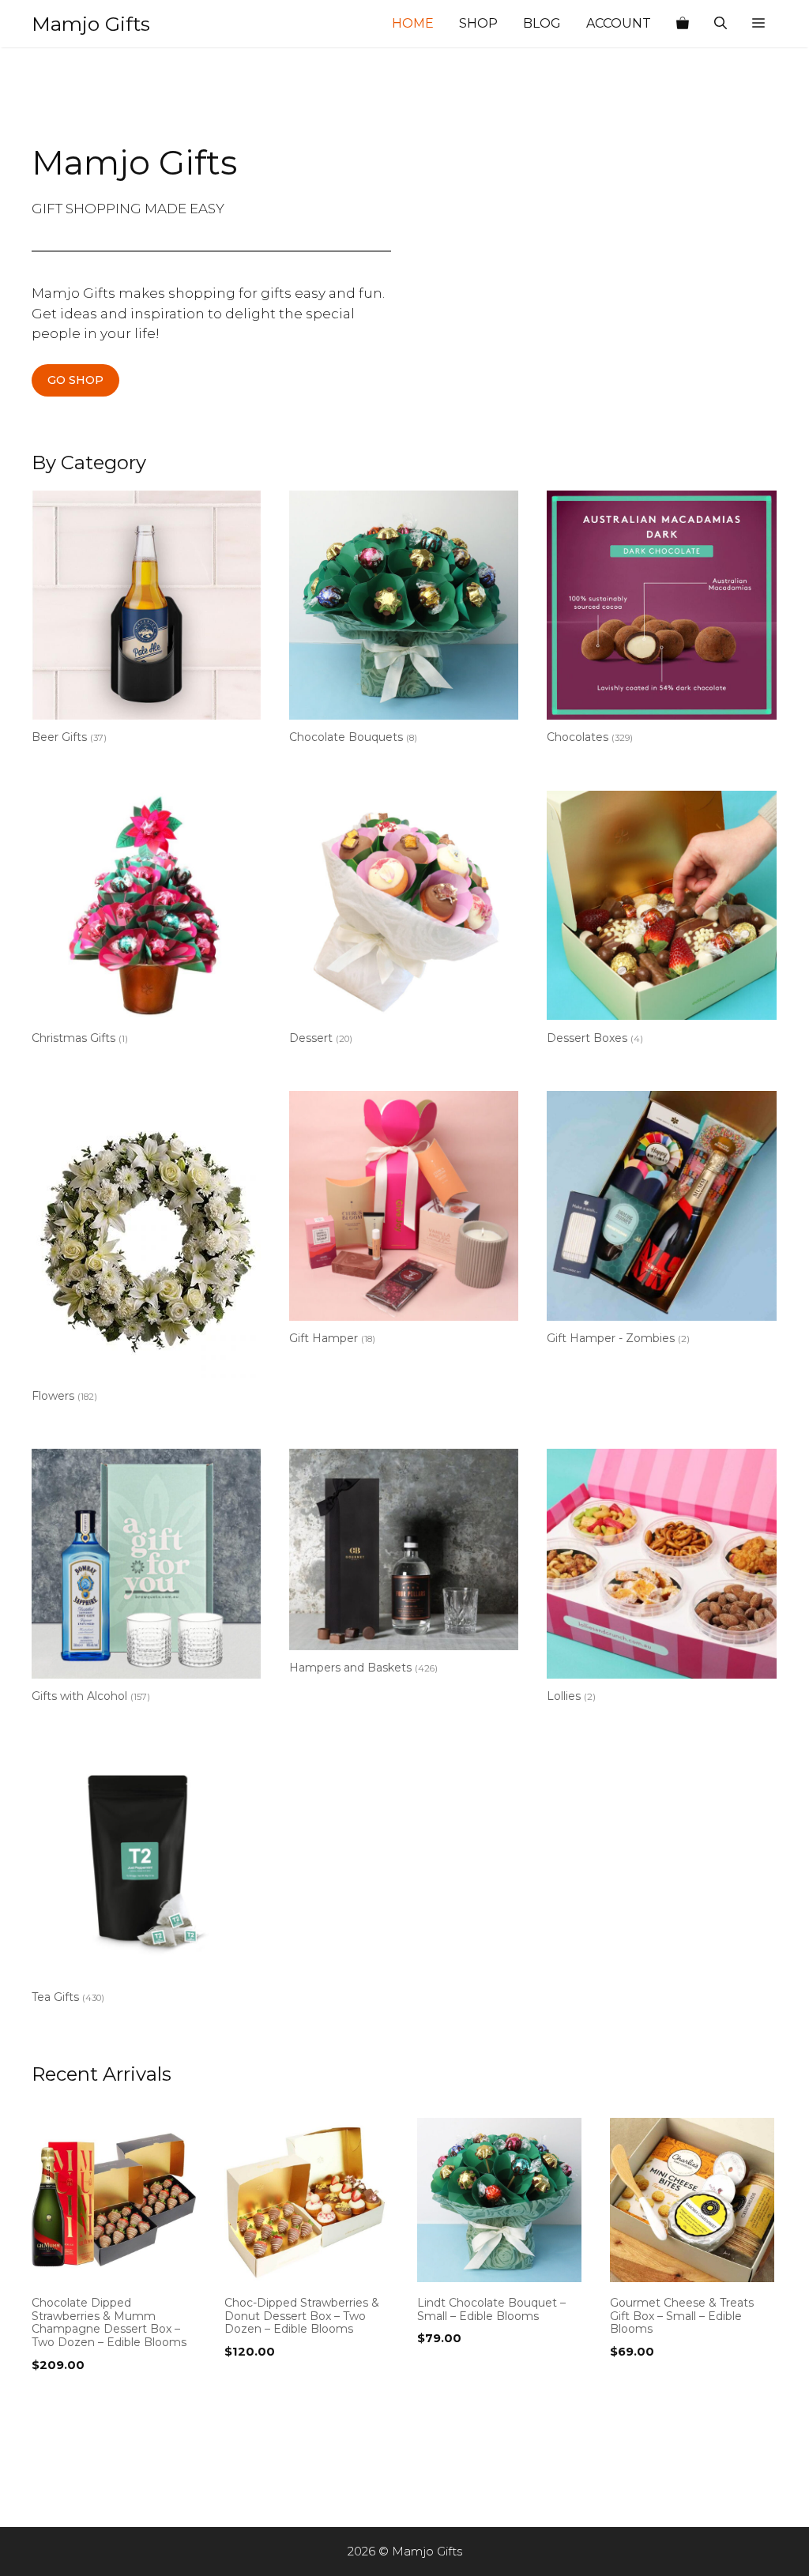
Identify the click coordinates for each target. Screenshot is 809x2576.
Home (413, 23)
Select (55, 2397)
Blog (542, 23)
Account (619, 23)
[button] (758, 24)
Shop (478, 23)
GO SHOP (75, 380)
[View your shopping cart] (683, 24)
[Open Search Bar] (721, 24)
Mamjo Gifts (91, 24)
